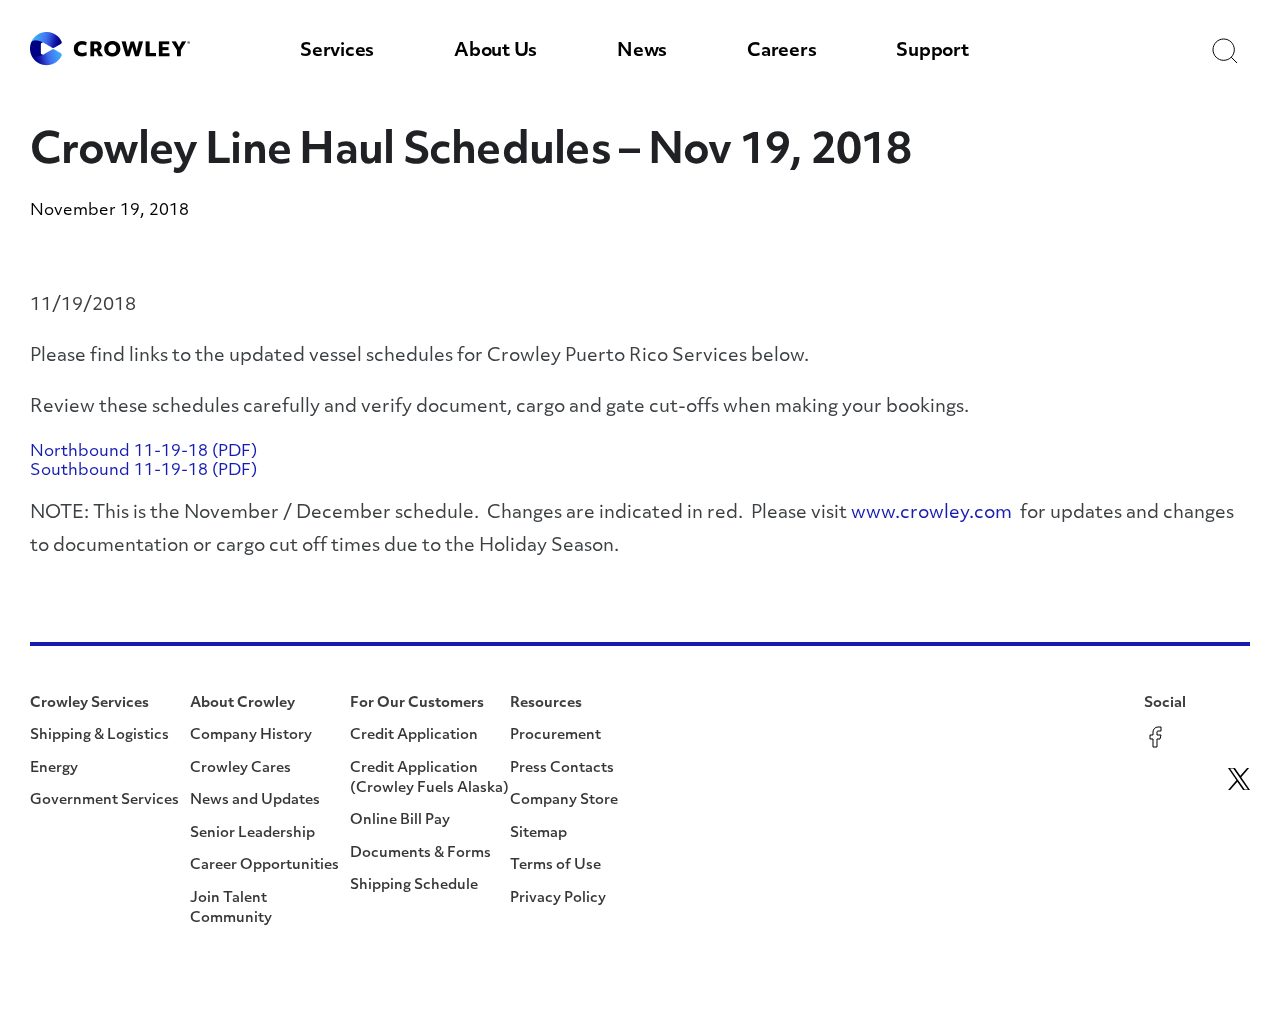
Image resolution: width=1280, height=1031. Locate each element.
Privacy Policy (558, 898)
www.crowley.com (931, 514)
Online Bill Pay (400, 820)
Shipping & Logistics (99, 735)
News (642, 52)
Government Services (104, 800)
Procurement (555, 735)
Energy (54, 768)
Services (337, 52)
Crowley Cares (240, 768)
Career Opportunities (264, 865)
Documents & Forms (420, 853)
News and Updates (255, 800)
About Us (495, 52)
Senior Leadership (252, 833)
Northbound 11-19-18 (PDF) (143, 452)
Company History (251, 735)
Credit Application (414, 735)
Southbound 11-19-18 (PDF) (143, 471)
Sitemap (538, 833)
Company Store (564, 800)
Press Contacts (562, 768)
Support (932, 52)
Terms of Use (555, 865)
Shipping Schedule (414, 885)
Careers (781, 52)
